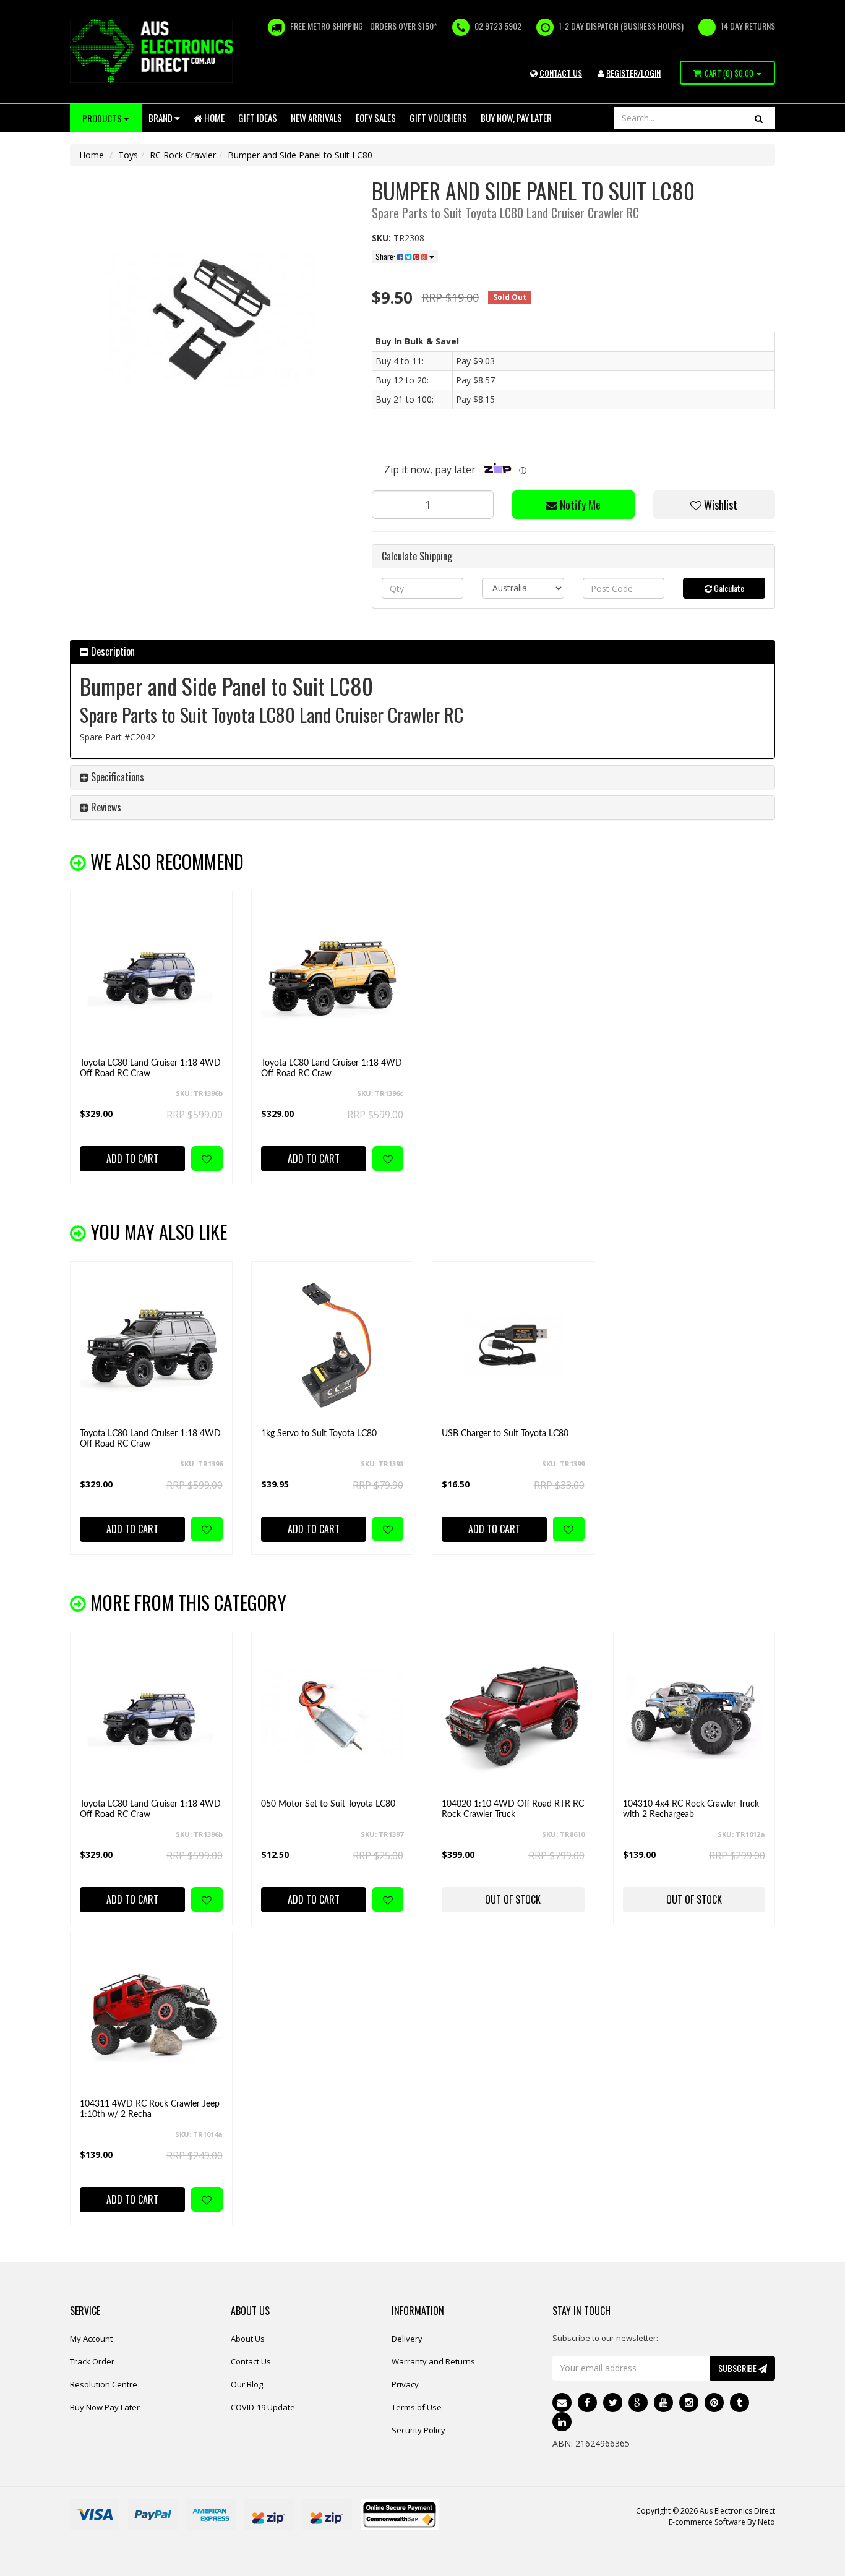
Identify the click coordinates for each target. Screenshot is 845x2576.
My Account (91, 2339)
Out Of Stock (513, 1899)
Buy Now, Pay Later (516, 118)
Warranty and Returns (433, 2361)
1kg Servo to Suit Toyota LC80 (319, 1434)
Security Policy (418, 2430)
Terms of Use (417, 2407)
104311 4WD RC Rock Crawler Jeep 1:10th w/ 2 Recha (150, 2109)
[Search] (759, 118)
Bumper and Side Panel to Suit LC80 (300, 155)
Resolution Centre (104, 2384)
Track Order (92, 2361)
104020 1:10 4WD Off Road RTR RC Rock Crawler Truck (513, 1809)
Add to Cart (132, 1158)
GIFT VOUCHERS (438, 118)
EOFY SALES (376, 118)
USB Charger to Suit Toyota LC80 (505, 1434)
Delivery (407, 2339)
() (729, 73)
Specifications (116, 777)
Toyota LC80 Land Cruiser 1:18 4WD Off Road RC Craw (150, 1068)
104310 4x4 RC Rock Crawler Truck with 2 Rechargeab (691, 1809)
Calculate (728, 588)
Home (213, 118)
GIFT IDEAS (258, 118)
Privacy (405, 2384)
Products (103, 118)
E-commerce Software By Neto (722, 2522)
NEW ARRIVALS (316, 118)
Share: (386, 256)
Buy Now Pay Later (105, 2407)
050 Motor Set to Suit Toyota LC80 (328, 1804)
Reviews (105, 807)
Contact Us (251, 2361)
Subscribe (738, 2368)
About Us (248, 2339)
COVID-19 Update (263, 2407)
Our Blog (247, 2384)
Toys (128, 155)
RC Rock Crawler (183, 155)
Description (112, 651)
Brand (161, 118)
